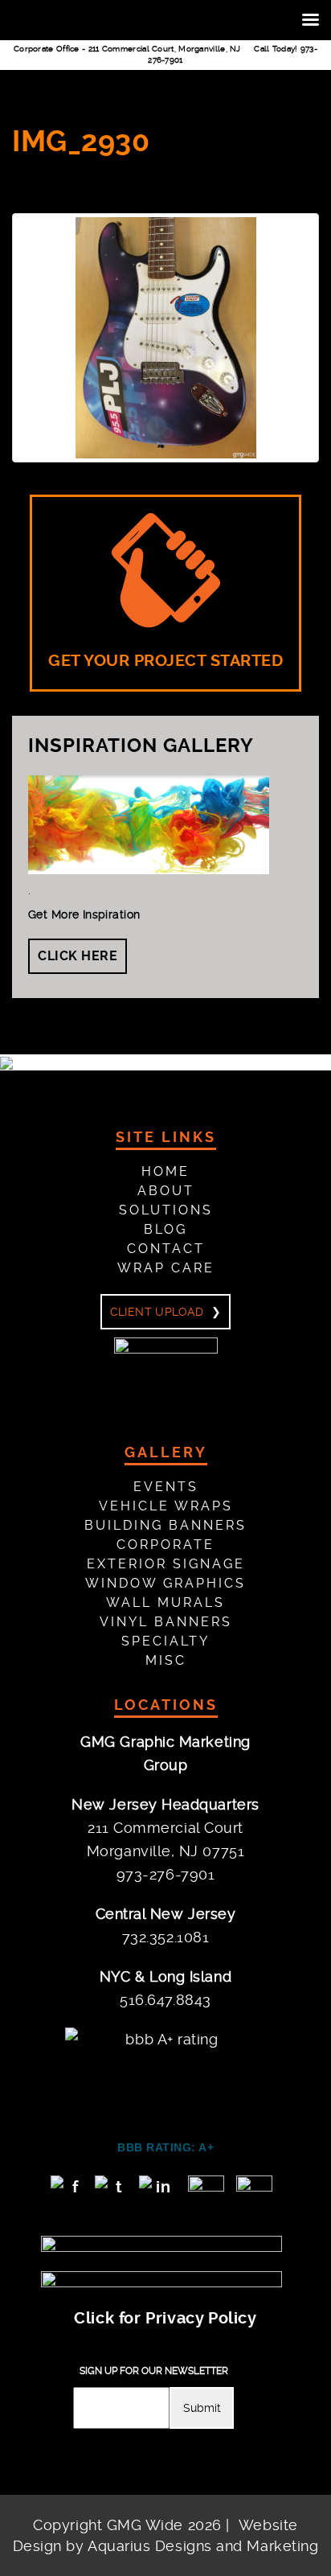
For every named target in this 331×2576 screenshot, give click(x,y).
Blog (165, 1229)
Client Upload (157, 1312)
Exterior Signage (166, 1564)
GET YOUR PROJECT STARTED (165, 661)
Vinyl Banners (166, 1622)
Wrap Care (166, 1268)
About (166, 1191)
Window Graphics (165, 1583)
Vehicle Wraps (166, 1506)
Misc (166, 1660)
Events (166, 1487)
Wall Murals (165, 1602)
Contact (166, 1249)
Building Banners (165, 1525)
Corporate (165, 1545)
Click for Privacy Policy (165, 2318)
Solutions (166, 1210)
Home (165, 1171)
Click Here (78, 956)
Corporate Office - (127, 49)
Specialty (165, 1641)
